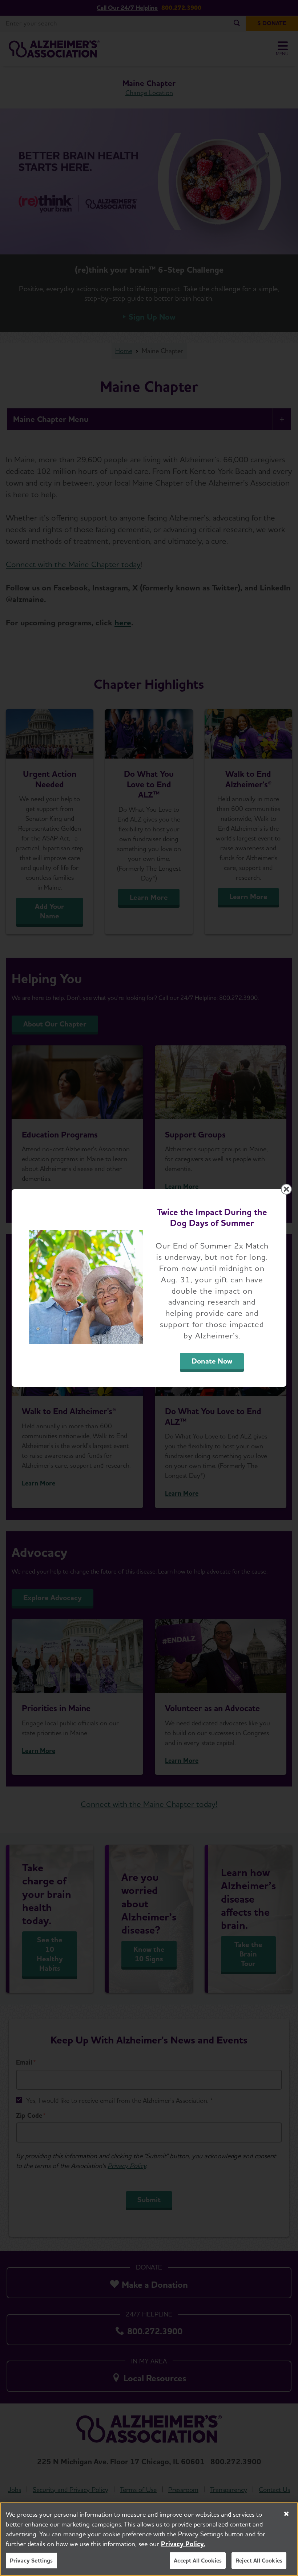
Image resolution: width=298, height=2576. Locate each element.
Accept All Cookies (198, 2561)
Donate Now (212, 1361)
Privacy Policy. (183, 2544)
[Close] (286, 2514)
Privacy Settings (31, 2561)
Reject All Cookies (259, 2561)
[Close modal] (286, 1189)
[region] (149, 2539)
